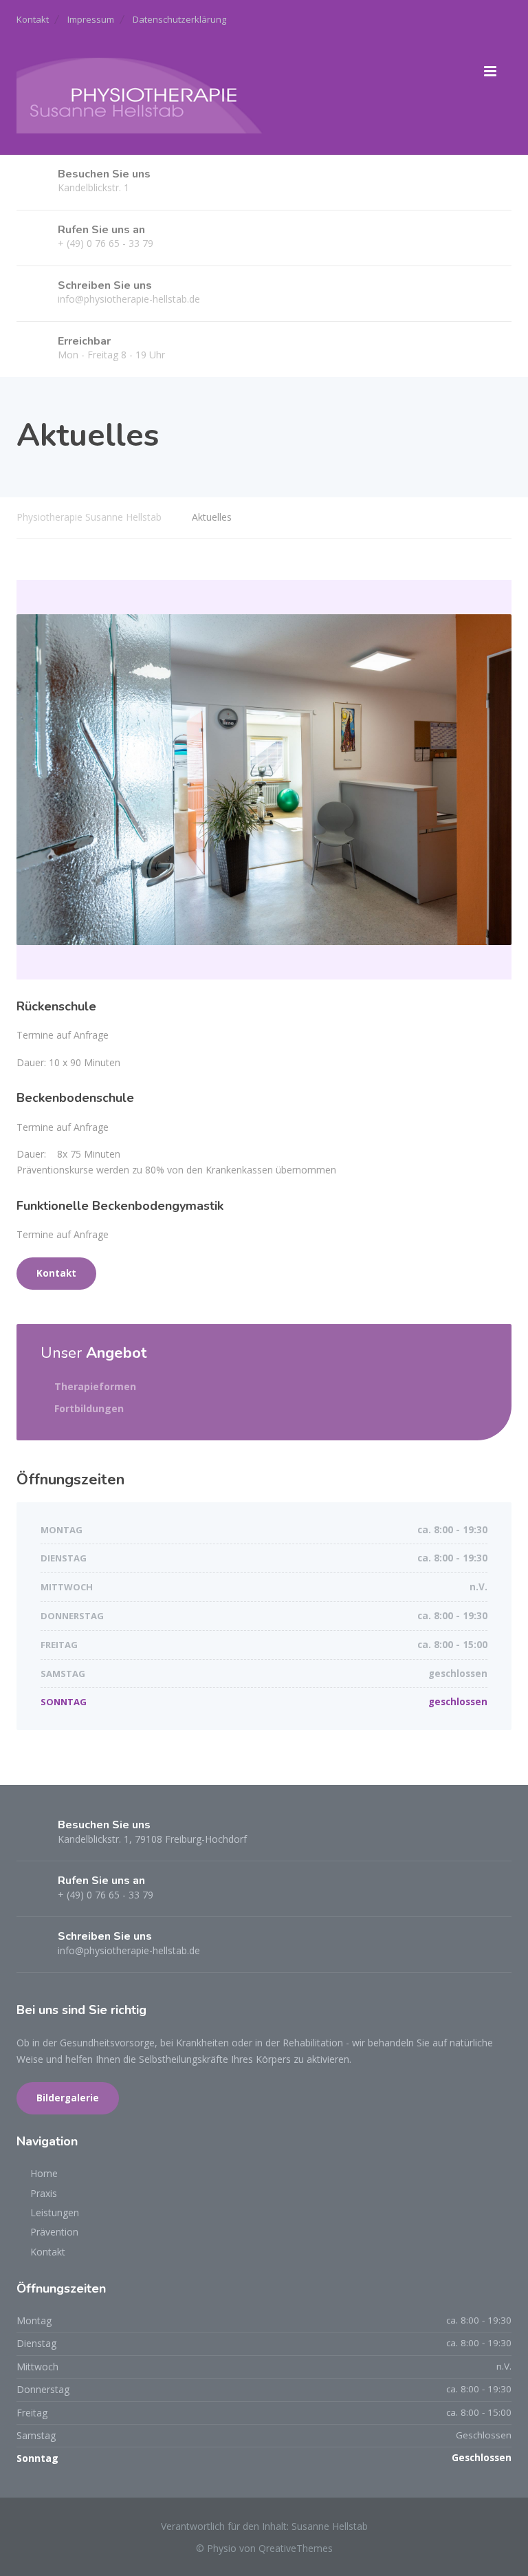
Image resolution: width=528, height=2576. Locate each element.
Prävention (54, 2232)
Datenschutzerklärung (179, 19)
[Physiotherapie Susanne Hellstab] (140, 93)
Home (44, 2173)
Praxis (44, 2193)
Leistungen (55, 2212)
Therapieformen (95, 1386)
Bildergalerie (68, 2098)
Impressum (91, 19)
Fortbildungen (89, 1408)
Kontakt (33, 19)
